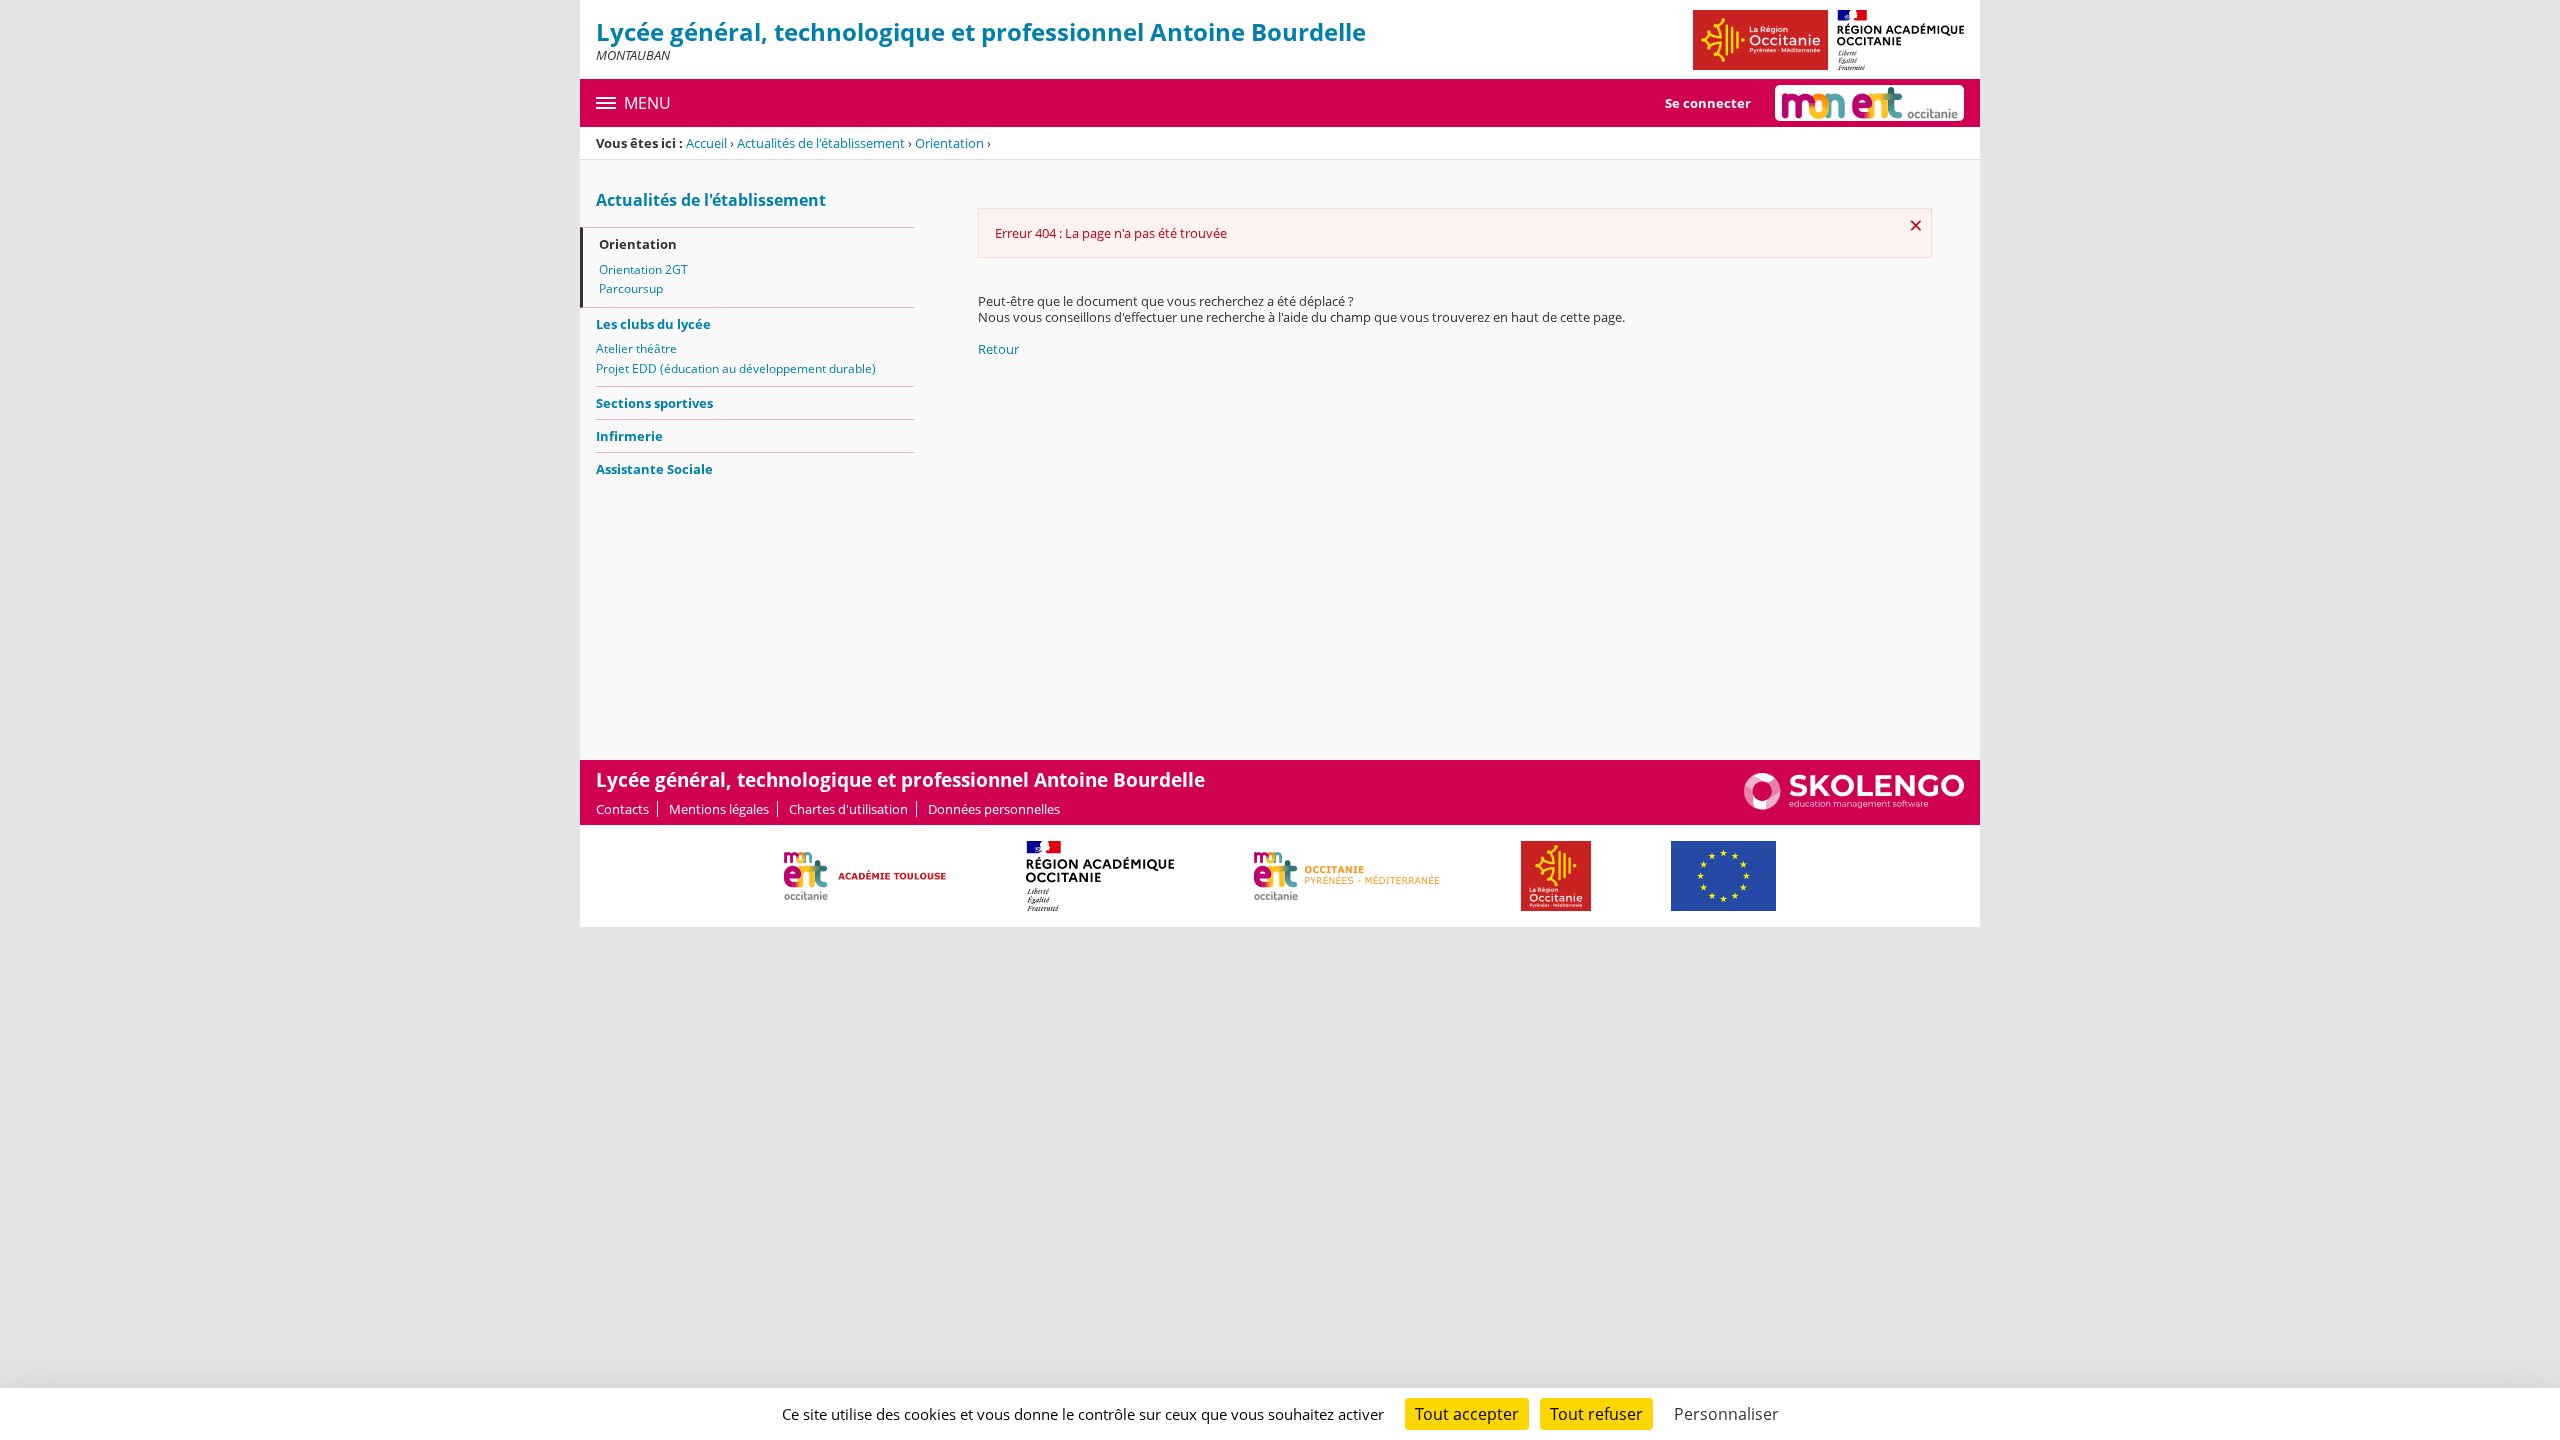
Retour (998, 349)
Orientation (949, 143)
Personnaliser (1726, 1414)
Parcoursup (631, 288)
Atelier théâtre (636, 348)
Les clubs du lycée (653, 324)
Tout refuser (1596, 1414)
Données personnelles (994, 809)
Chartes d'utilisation (848, 809)
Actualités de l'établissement (821, 143)
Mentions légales (719, 809)
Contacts (622, 809)
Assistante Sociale (654, 469)
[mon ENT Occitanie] (1869, 103)
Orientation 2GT (643, 269)
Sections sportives (654, 403)
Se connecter (1708, 103)
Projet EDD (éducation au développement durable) (736, 368)
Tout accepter (1467, 1414)
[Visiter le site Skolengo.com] (1854, 805)
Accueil (706, 143)
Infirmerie (629, 436)
